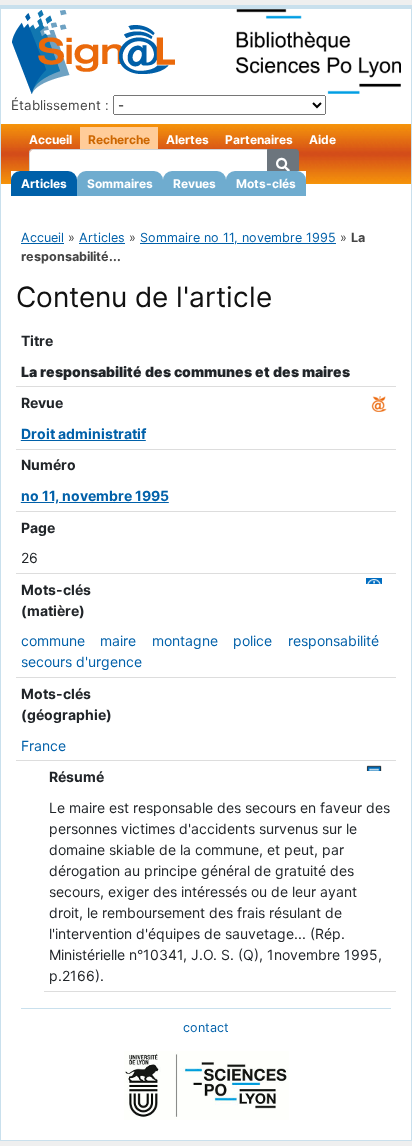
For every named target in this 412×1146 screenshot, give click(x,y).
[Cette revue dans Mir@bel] (379, 402)
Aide (322, 139)
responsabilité (333, 640)
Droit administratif (83, 433)
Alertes (187, 139)
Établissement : (60, 105)
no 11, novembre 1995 (95, 495)
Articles (44, 183)
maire (118, 640)
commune (53, 640)
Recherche (119, 139)
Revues (194, 183)
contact (206, 1027)
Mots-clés (266, 183)
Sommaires (120, 183)
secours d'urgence (81, 661)
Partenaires (259, 139)
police (252, 640)
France (43, 745)
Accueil (50, 139)
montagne (185, 640)
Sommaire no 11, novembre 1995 (238, 237)
